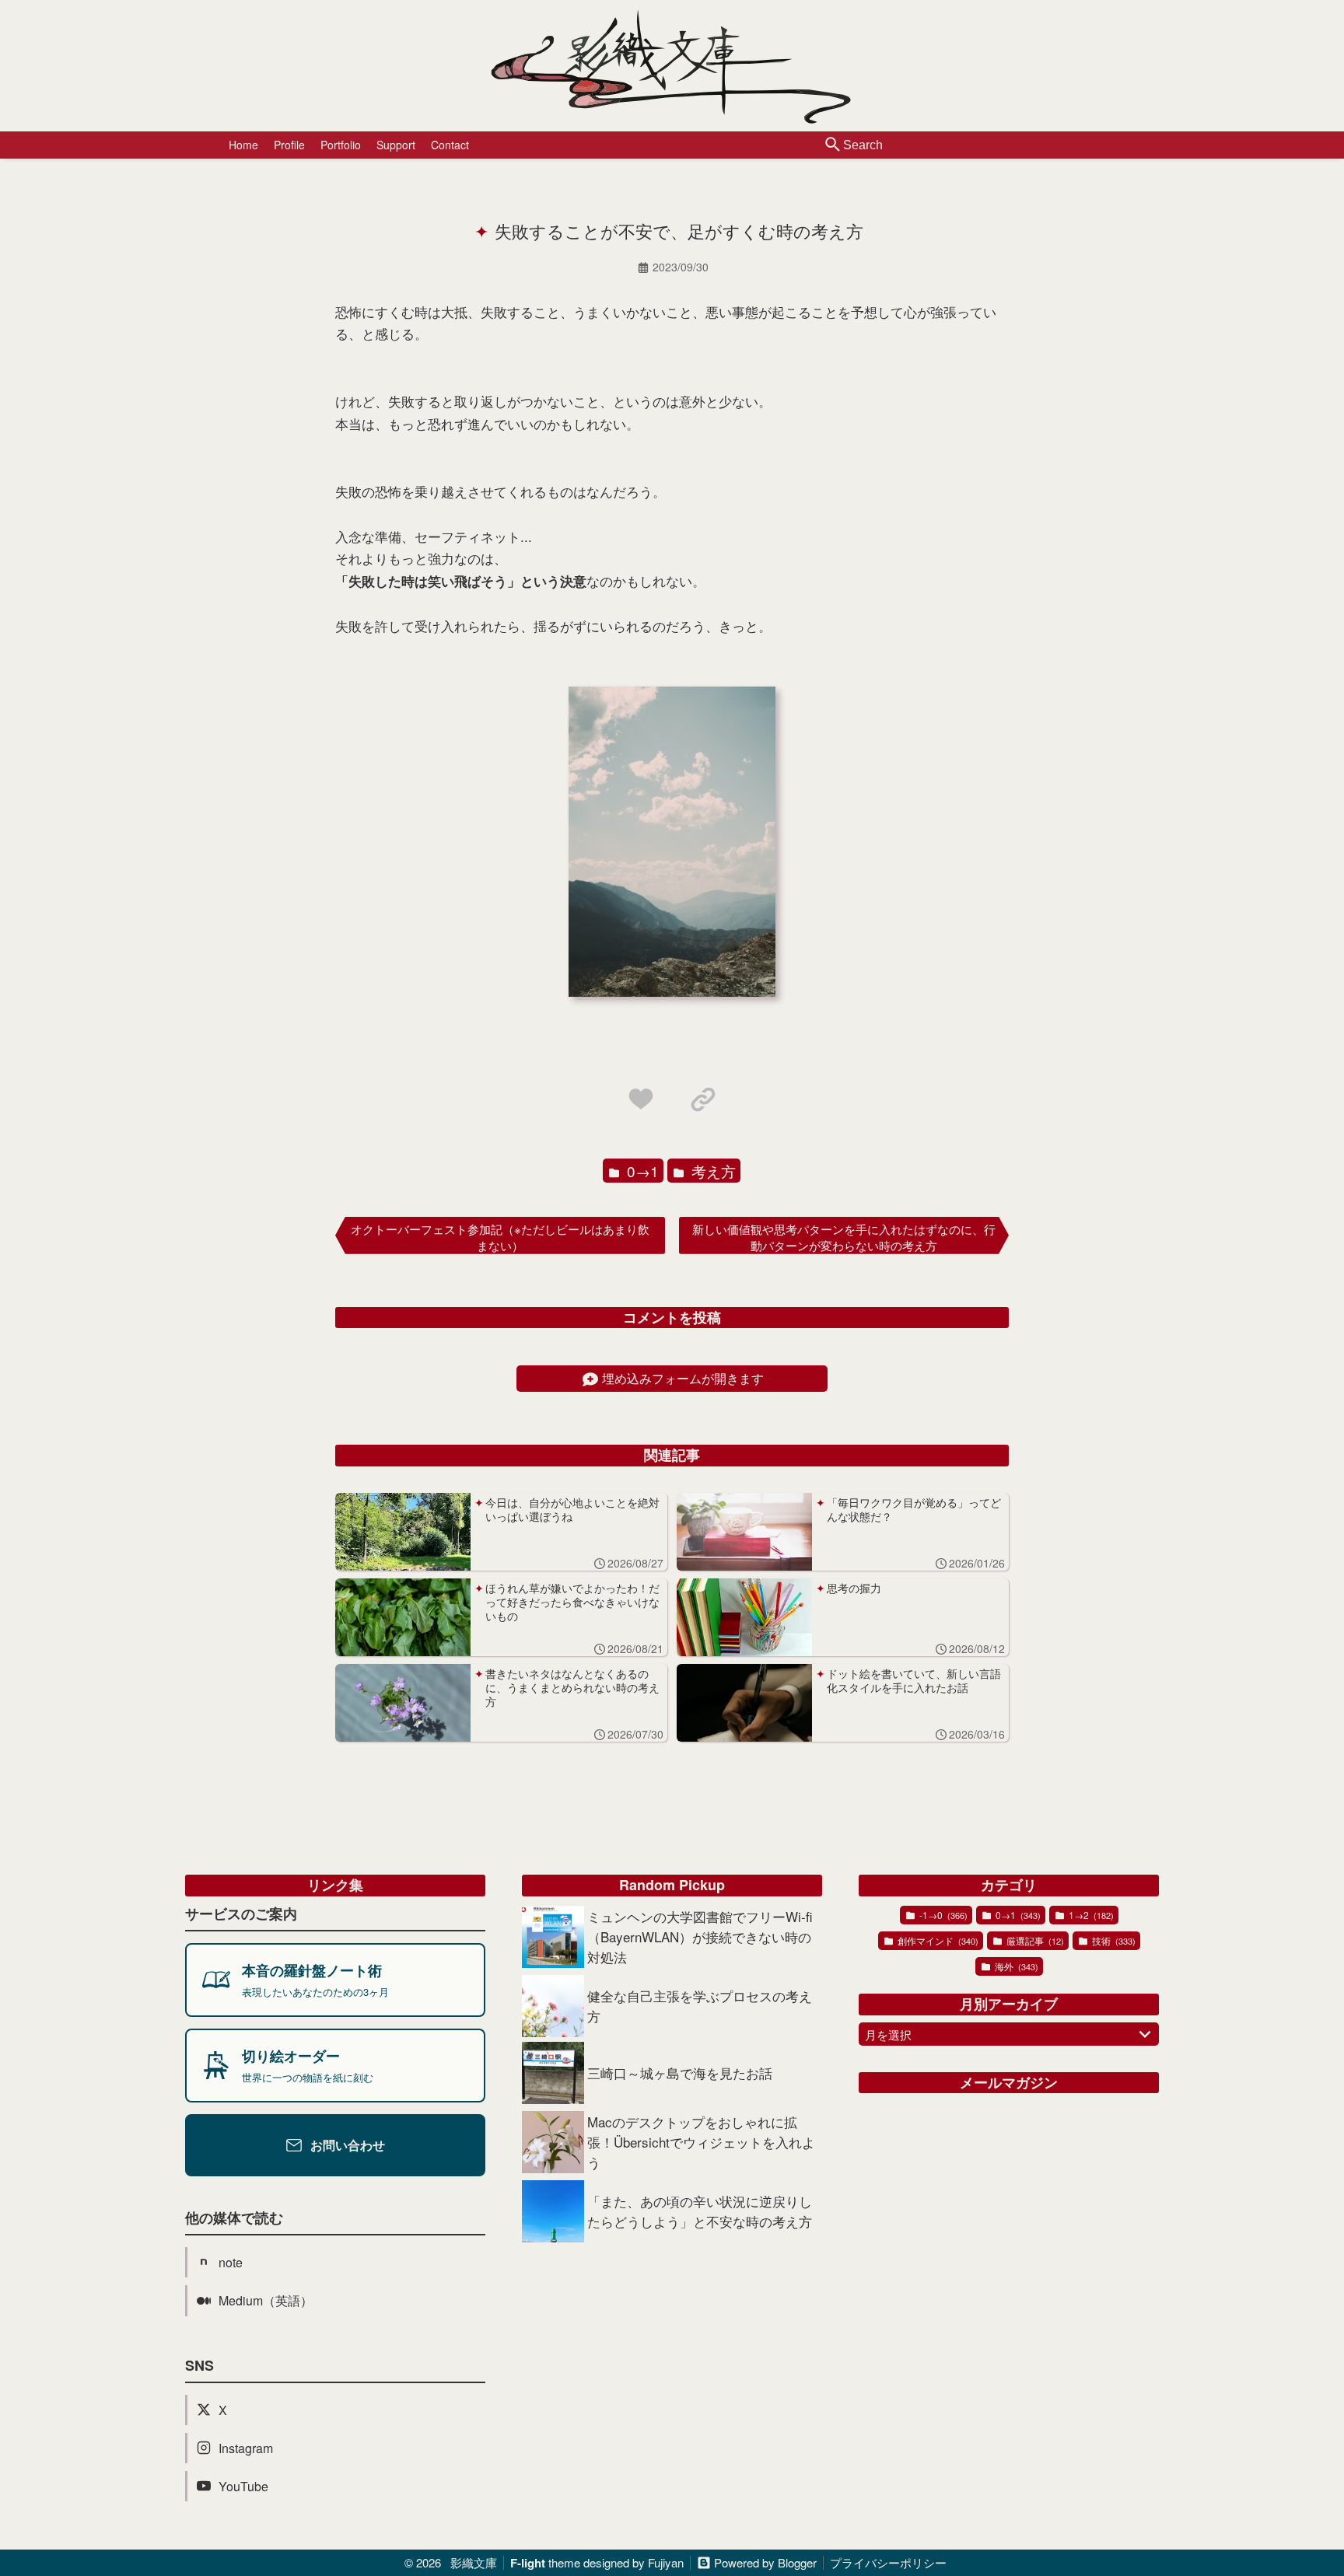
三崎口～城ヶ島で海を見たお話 (680, 2073)
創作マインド (937, 1940)
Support (396, 145)
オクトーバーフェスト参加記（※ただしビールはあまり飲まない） (500, 1237)
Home (243, 145)
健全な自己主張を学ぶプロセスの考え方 (700, 2006)
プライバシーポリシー (888, 2562)
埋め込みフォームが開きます (683, 1378)
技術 (1113, 1940)
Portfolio (341, 145)
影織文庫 (474, 2562)
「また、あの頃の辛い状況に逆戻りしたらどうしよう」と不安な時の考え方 (700, 2211)
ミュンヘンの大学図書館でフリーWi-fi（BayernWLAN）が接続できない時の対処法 (700, 1936)
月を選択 (888, 2034)
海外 (1015, 1966)
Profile (289, 145)
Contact (450, 145)
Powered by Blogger (765, 2562)
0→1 (641, 1171)
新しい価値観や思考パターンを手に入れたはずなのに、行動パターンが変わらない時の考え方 (844, 1237)
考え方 (712, 1171)
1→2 (1090, 1915)
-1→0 (942, 1915)
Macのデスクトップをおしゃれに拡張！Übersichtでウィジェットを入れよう (701, 2142)
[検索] (833, 145)
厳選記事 (1034, 1940)
